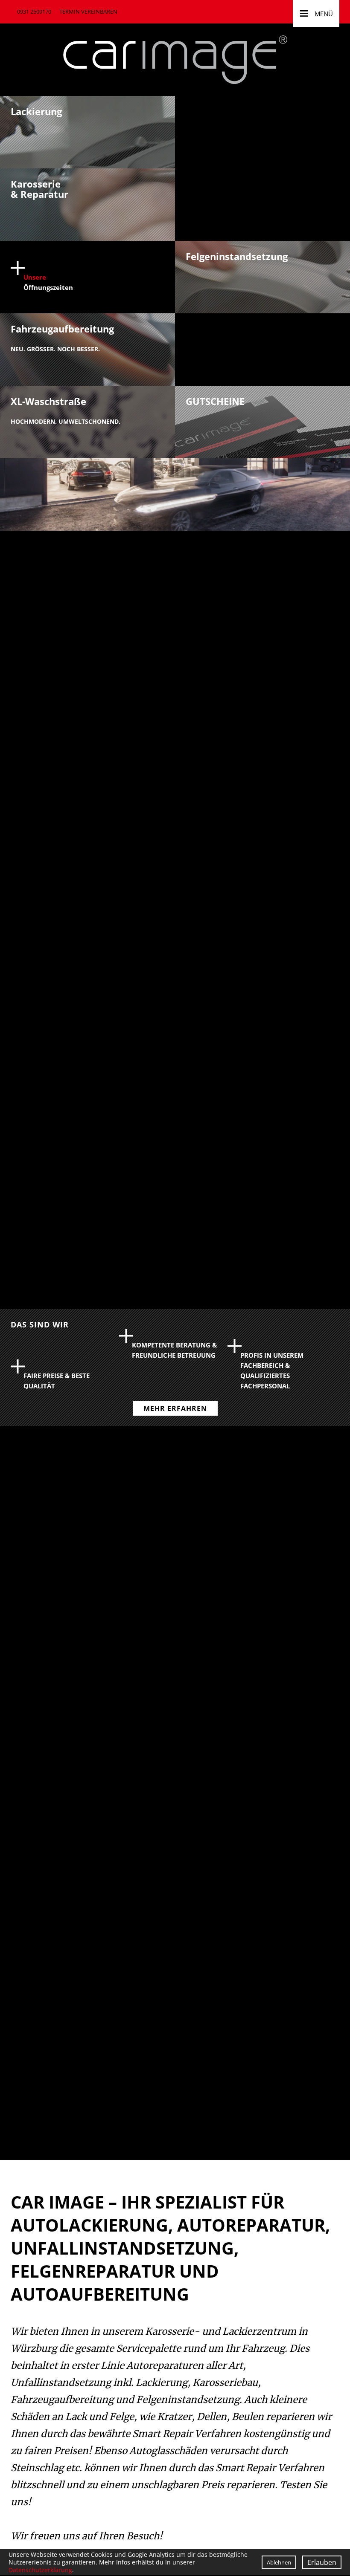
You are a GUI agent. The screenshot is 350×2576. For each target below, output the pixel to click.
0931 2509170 (34, 12)
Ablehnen (279, 2562)
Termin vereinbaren (88, 12)
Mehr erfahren (175, 1408)
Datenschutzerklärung (40, 2570)
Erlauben (322, 2562)
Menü (316, 12)
